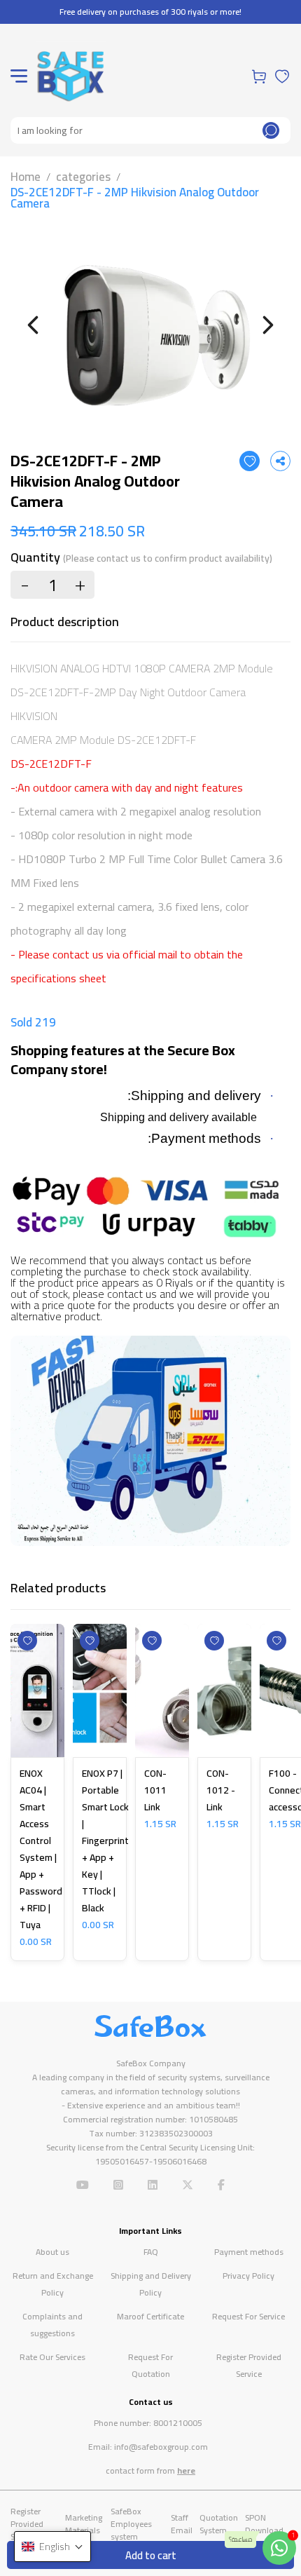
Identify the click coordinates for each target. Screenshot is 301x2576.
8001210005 (178, 2423)
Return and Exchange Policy (53, 2284)
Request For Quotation (150, 2365)
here (186, 2470)
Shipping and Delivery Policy (151, 2284)
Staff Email (182, 2524)
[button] (52, 2547)
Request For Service (248, 2316)
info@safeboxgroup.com (161, 2447)
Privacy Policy (248, 2276)
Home (26, 177)
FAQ (151, 2252)
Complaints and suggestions (52, 2325)
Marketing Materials (84, 2524)
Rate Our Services (52, 2357)
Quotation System (219, 2524)
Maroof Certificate (150, 2316)
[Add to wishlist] (250, 461)
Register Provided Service (249, 2365)
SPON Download (264, 2524)
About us (52, 2252)
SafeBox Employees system (131, 2524)
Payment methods (249, 2252)
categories (83, 177)
